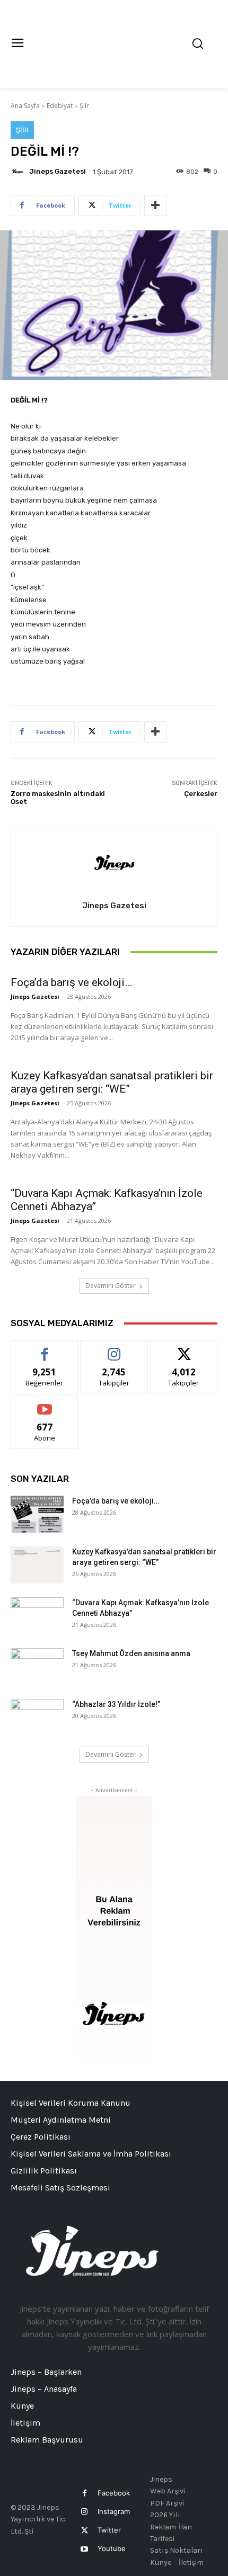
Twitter (109, 2530)
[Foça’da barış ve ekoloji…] (37, 1514)
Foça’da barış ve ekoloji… (71, 982)
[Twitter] (85, 2531)
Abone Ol (45, 1404)
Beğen (45, 1349)
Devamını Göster (111, 1286)
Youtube (112, 2548)
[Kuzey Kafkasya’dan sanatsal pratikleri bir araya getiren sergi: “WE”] (37, 1565)
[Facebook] (85, 2493)
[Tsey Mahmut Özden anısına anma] (37, 1667)
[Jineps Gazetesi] (19, 172)
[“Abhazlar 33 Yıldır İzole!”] (37, 1718)
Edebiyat (60, 106)
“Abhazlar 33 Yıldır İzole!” (116, 1704)
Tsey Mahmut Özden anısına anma (131, 1653)
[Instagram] (85, 2512)
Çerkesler (201, 794)
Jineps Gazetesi (58, 171)
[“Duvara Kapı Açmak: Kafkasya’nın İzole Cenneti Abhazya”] (37, 1616)
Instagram (114, 2511)
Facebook (114, 2493)
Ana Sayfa (25, 106)
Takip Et (114, 1349)
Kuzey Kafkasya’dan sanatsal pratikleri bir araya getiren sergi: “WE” (112, 1082)
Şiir (84, 106)
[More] (155, 205)
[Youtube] (85, 2549)
